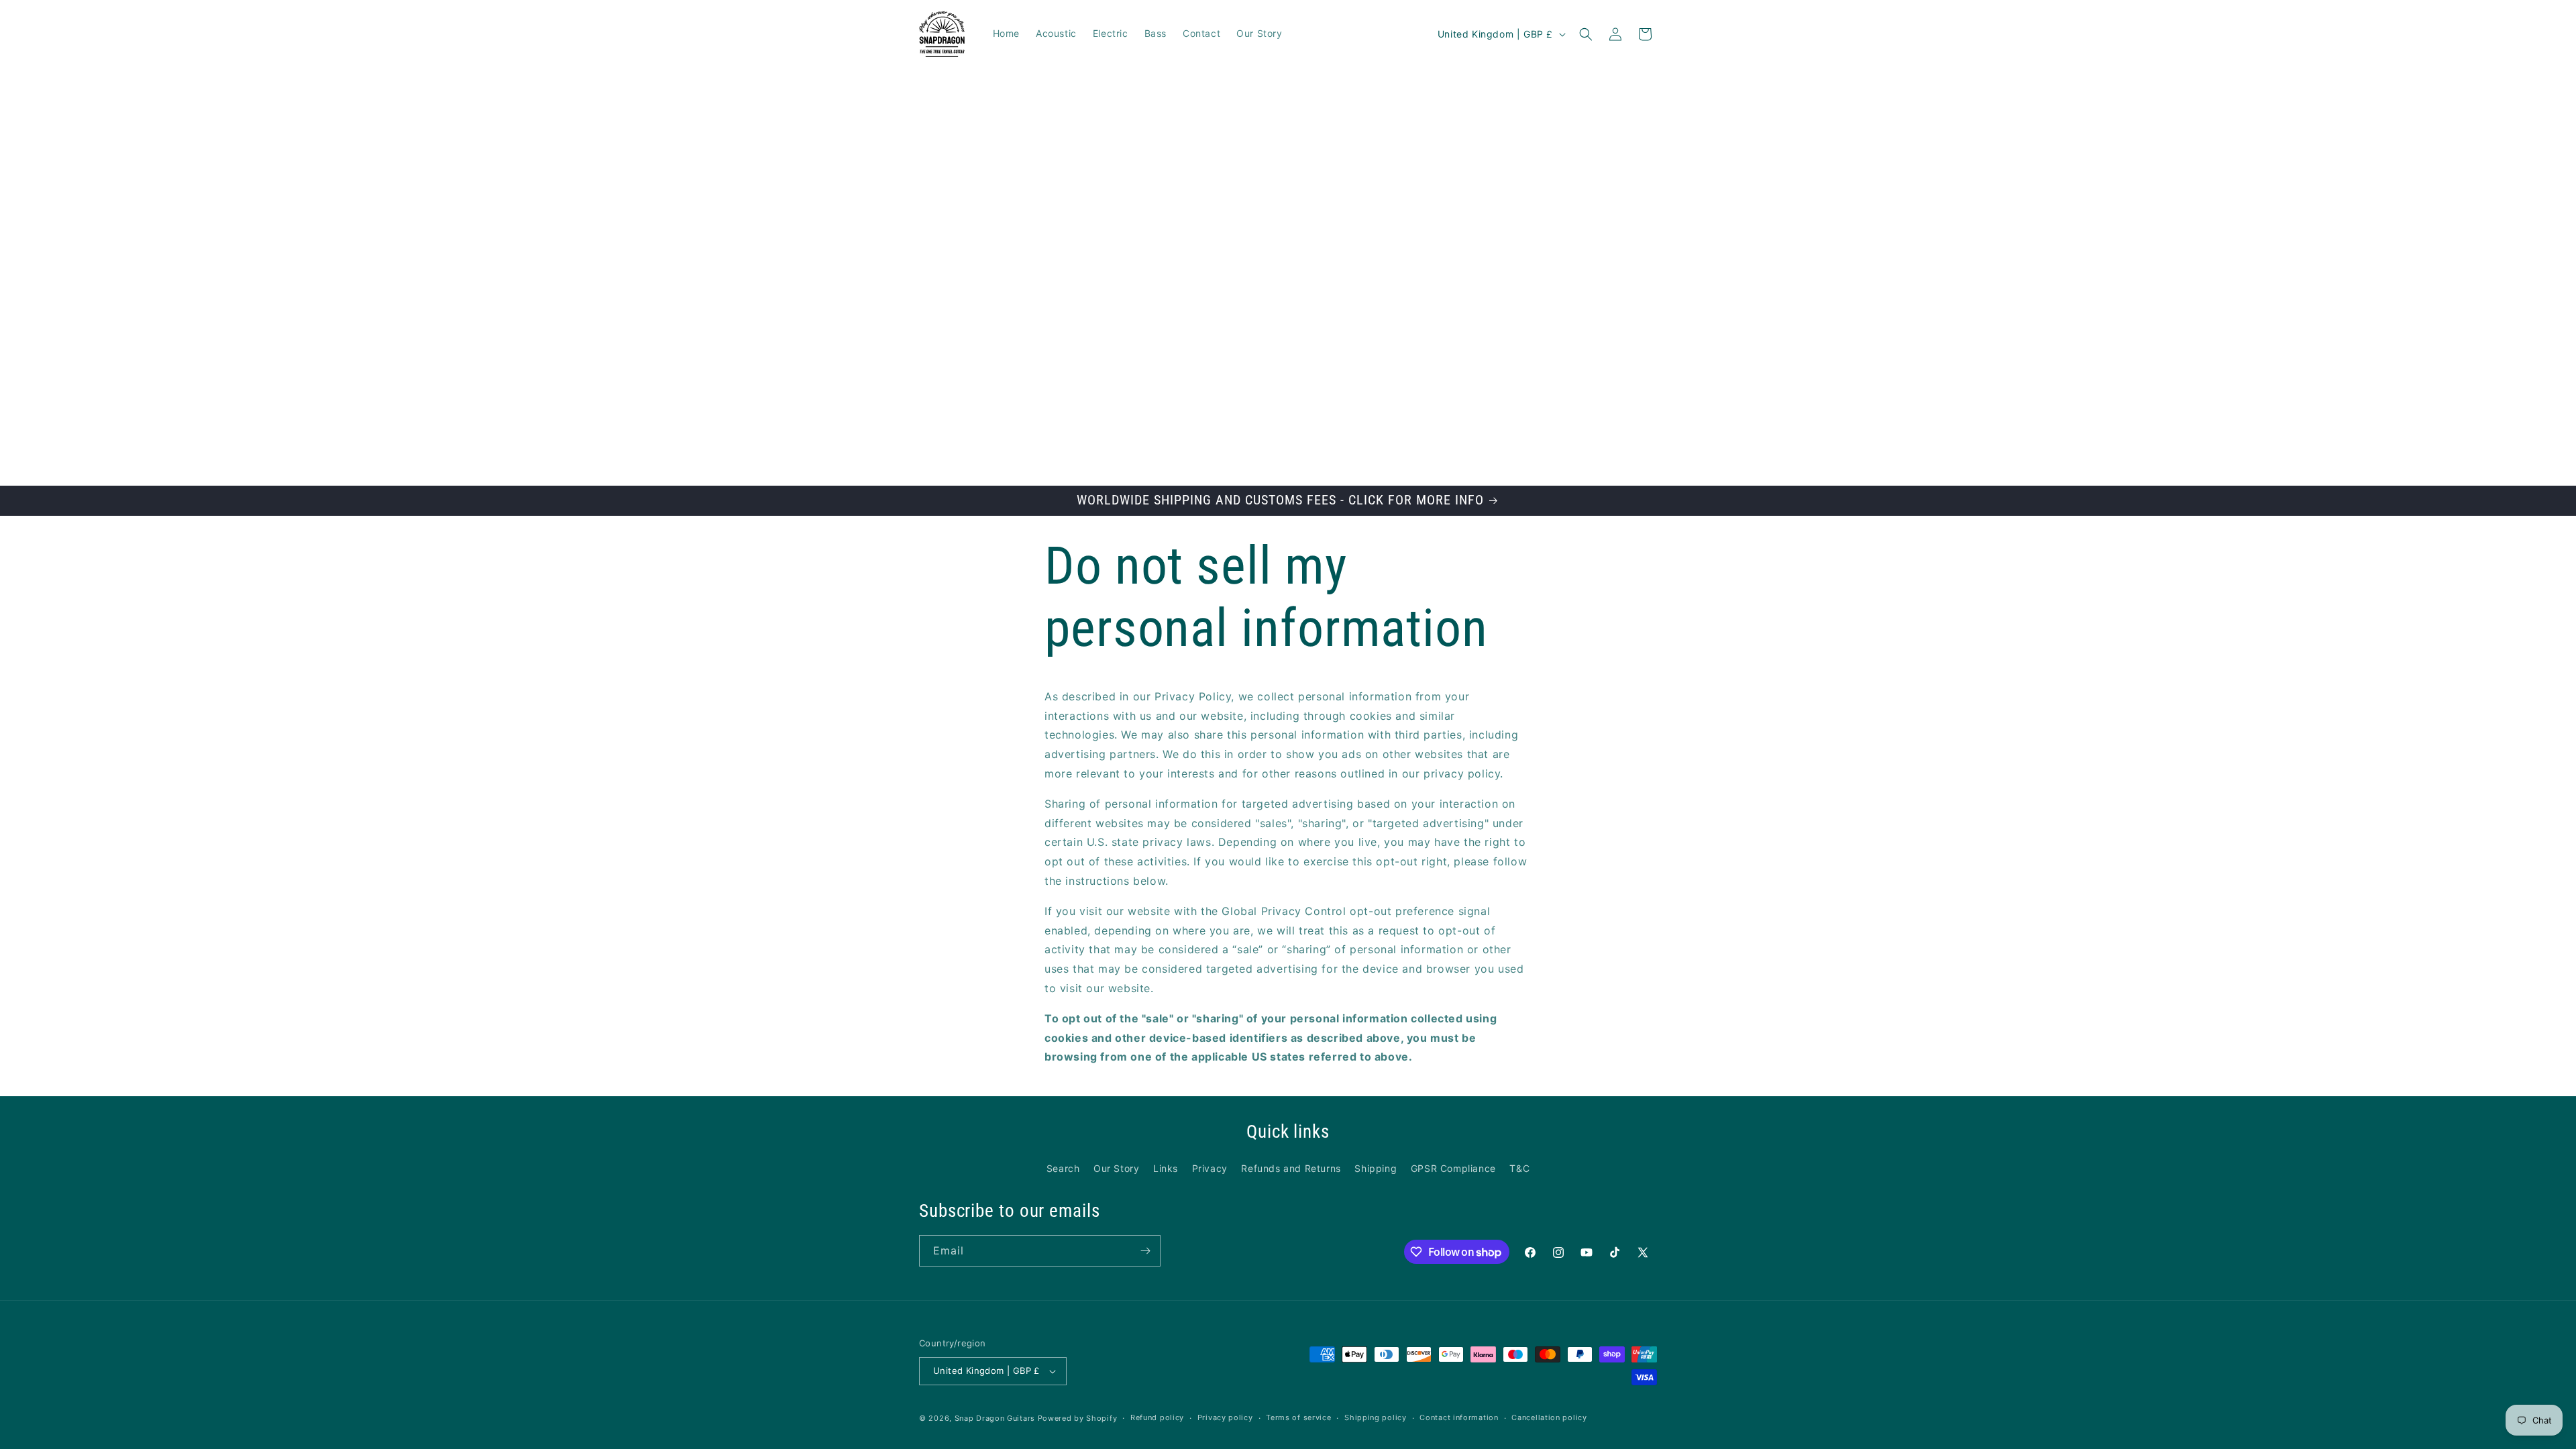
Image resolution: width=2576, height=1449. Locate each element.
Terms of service (1298, 1417)
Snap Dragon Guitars (995, 1418)
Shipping (1376, 1168)
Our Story (1116, 1168)
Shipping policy (1376, 1417)
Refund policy (1157, 1417)
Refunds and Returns (1291, 1168)
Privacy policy (1225, 1417)
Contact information (1459, 1417)
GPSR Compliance (1453, 1168)
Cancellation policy (1549, 1417)
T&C (1519, 1168)
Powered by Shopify (1078, 1418)
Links (1166, 1168)
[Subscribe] (1145, 1251)
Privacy (1210, 1168)
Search (1063, 1168)
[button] (1586, 34)
